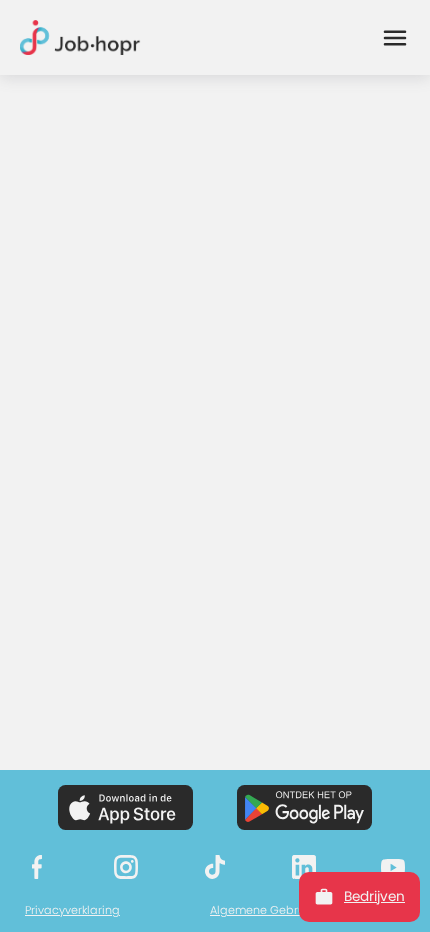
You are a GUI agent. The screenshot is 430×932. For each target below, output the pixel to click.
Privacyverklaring (72, 910)
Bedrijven (374, 896)
